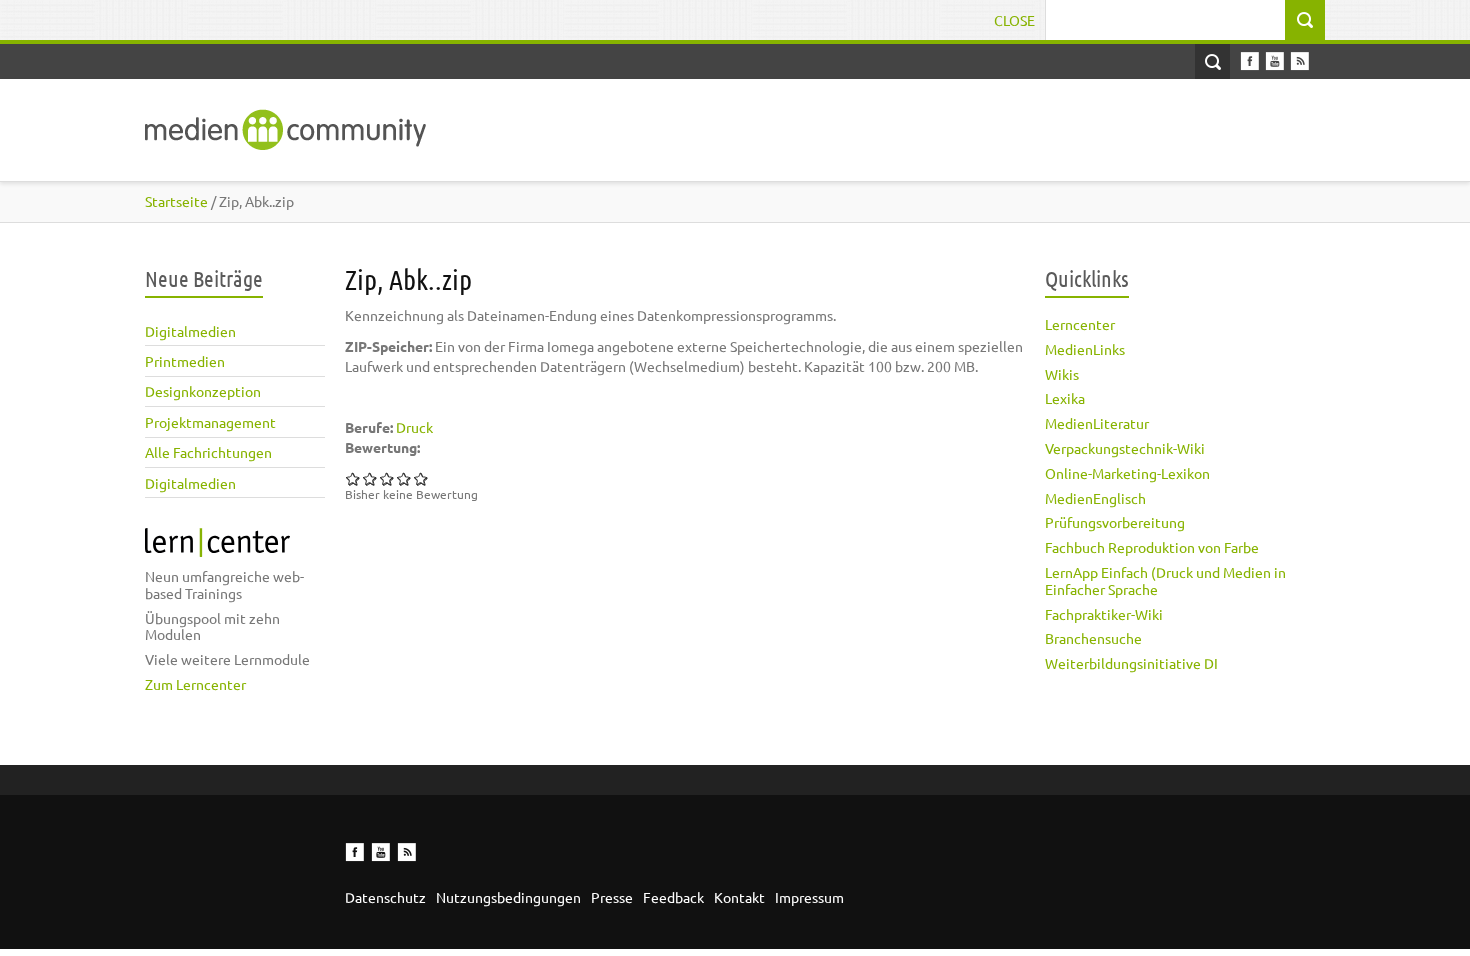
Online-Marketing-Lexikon (1127, 473)
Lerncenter (1080, 324)
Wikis (1062, 374)
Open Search (1212, 61)
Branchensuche (1093, 638)
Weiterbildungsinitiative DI (1131, 663)
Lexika (1065, 398)
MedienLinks (1085, 349)
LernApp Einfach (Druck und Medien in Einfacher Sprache (1165, 580)
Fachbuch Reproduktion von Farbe (1152, 547)
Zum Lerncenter (195, 684)
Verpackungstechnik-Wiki (1125, 448)
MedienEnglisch (1095, 498)
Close (1014, 20)
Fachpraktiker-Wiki (1104, 614)
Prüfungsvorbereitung (1115, 522)
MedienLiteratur (1097, 423)
